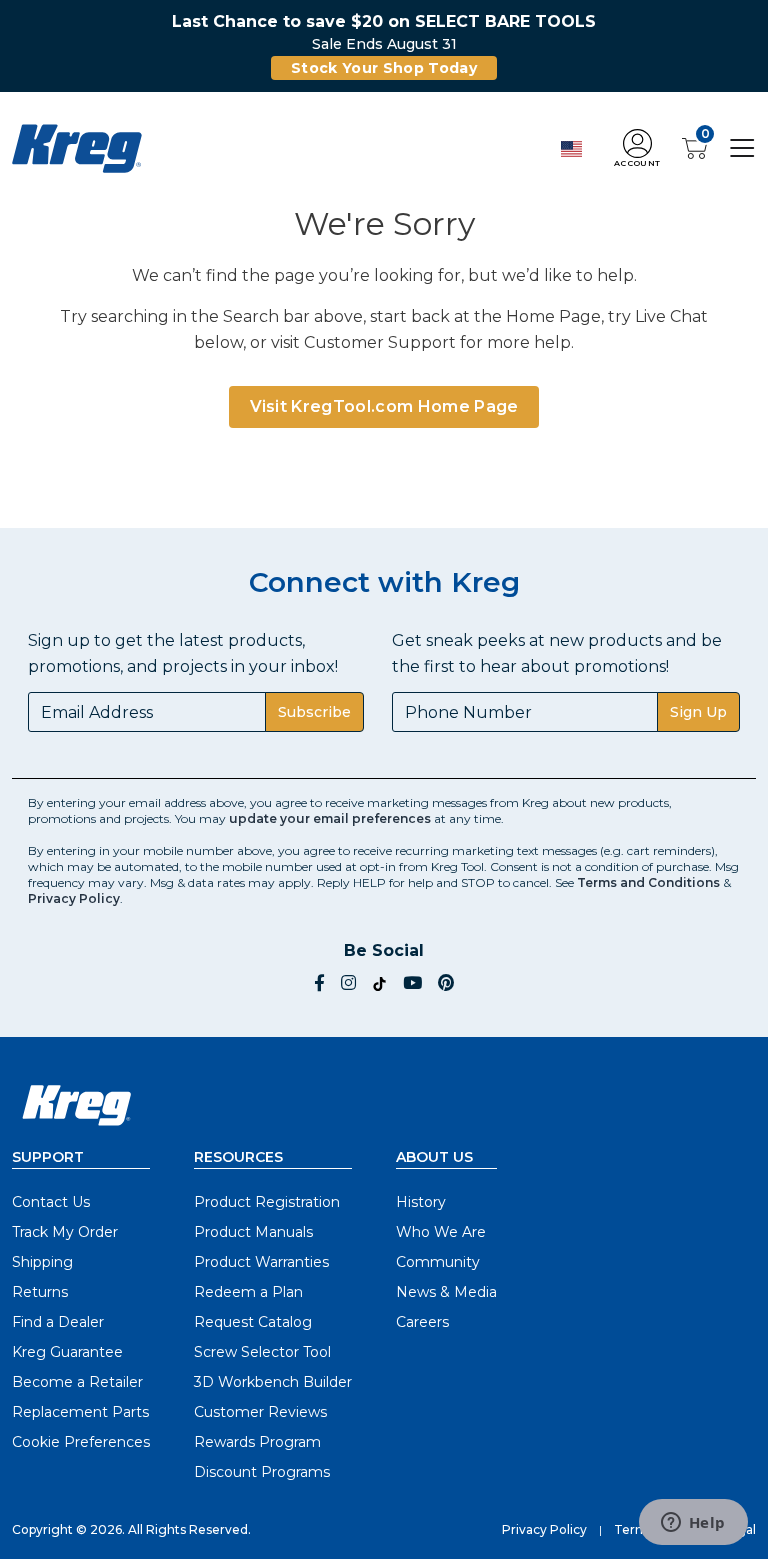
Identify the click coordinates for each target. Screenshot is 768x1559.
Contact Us (51, 1202)
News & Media (446, 1292)
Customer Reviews (260, 1412)
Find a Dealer (58, 1322)
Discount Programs (262, 1472)
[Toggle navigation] (742, 147)
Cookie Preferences (81, 1442)
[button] (637, 148)
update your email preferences (330, 818)
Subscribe (314, 712)
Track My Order (65, 1232)
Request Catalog (253, 1322)
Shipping (42, 1262)
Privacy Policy (74, 898)
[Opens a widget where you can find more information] (693, 1524)
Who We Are (441, 1232)
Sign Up (698, 712)
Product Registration (267, 1202)
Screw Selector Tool (262, 1352)
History (421, 1202)
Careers (422, 1322)
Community (438, 1262)
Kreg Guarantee (67, 1352)
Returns (40, 1292)
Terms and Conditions (648, 882)
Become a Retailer (77, 1382)
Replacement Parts (80, 1412)
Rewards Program (257, 1442)
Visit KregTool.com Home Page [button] (384, 406)
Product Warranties (261, 1262)
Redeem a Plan (248, 1292)
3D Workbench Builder (273, 1382)
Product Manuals (253, 1232)
